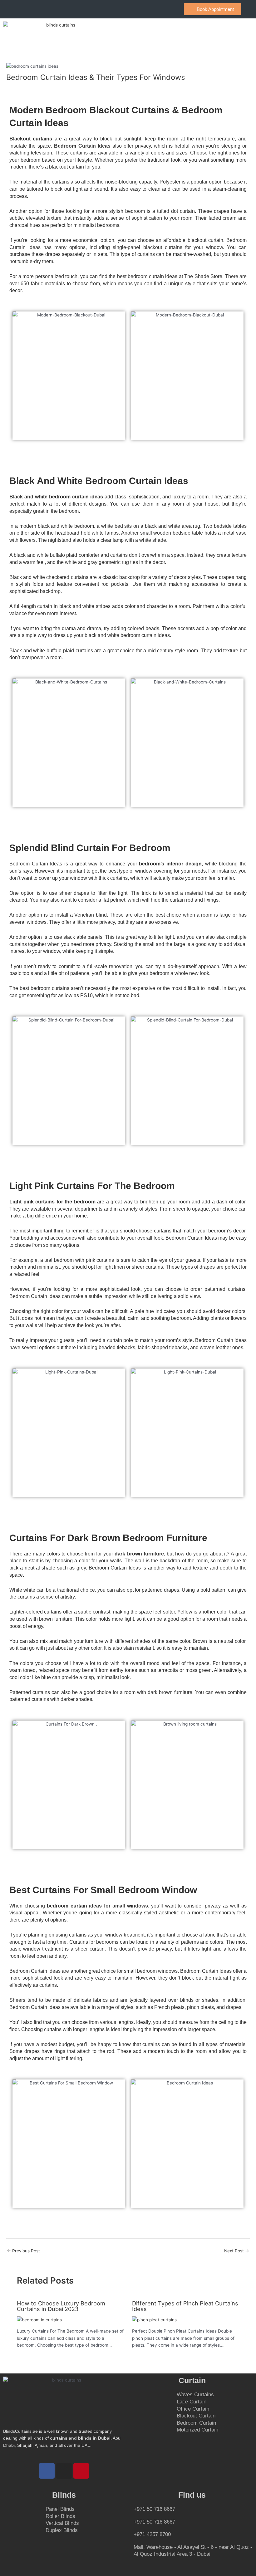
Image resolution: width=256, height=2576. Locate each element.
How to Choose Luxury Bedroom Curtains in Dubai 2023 (61, 2306)
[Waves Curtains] (212, 2395)
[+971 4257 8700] (192, 2537)
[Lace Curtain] (212, 2402)
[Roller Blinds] (84, 2517)
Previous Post (23, 2251)
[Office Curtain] (212, 2409)
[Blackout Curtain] (212, 2416)
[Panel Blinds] (84, 2509)
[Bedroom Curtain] (212, 2423)
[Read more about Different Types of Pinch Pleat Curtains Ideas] (154, 2319)
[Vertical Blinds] (84, 2523)
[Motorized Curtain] (212, 2430)
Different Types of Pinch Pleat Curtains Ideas (185, 2306)
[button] (245, 34)
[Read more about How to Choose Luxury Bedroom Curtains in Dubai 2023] (39, 2319)
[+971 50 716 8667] (192, 2512)
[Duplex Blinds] (84, 2531)
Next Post (237, 2251)
